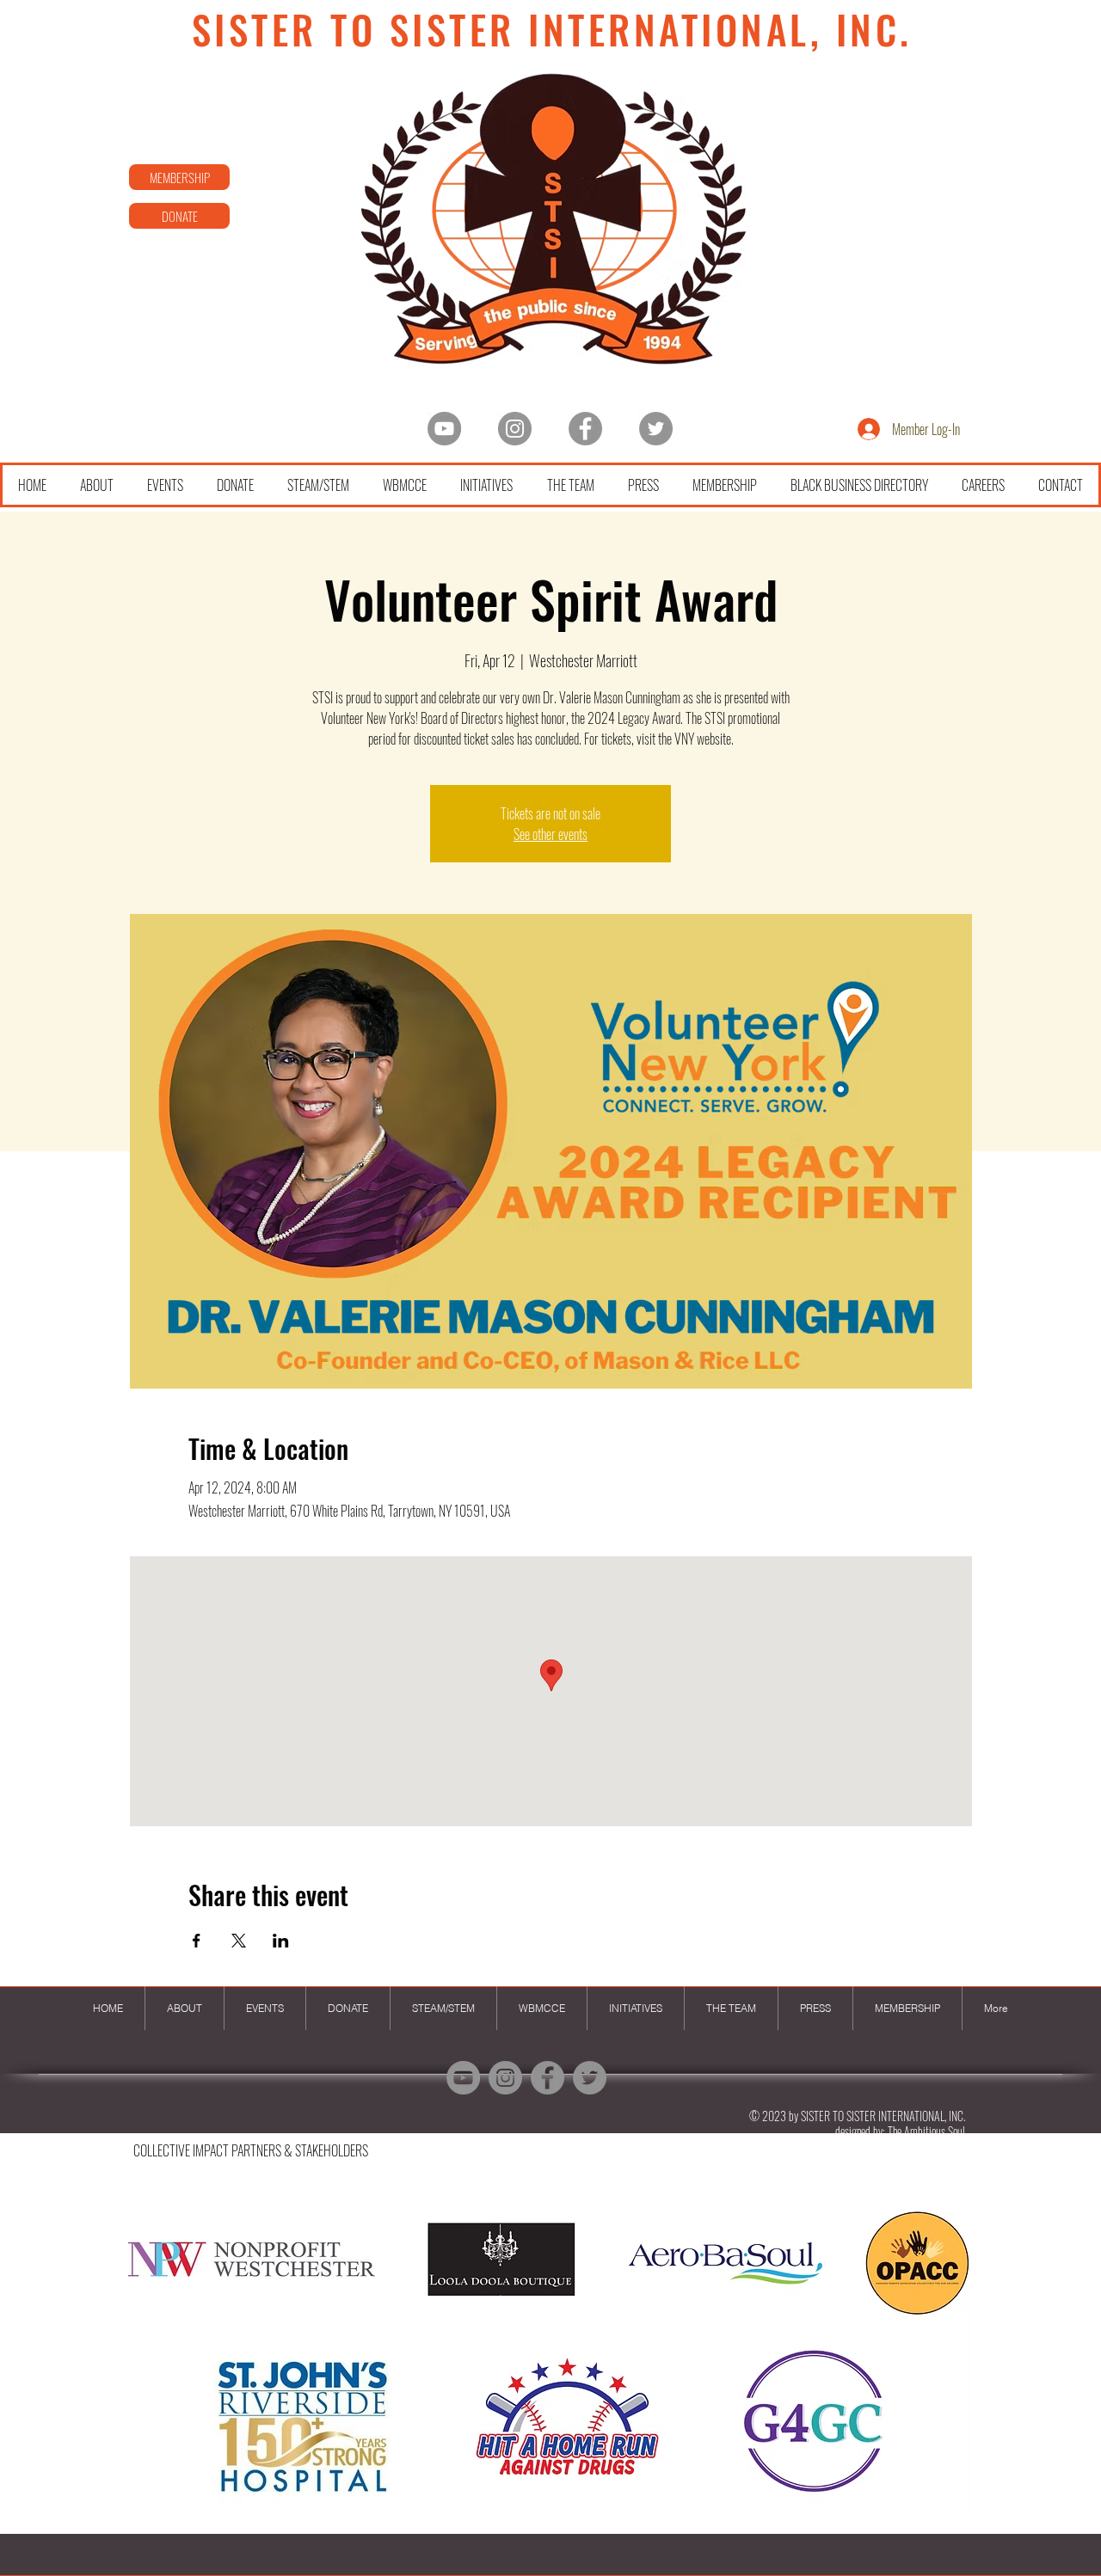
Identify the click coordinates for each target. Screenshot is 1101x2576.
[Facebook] (585, 429)
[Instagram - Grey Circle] (515, 429)
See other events (550, 834)
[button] (550, 2358)
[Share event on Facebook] (197, 1941)
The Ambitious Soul (926, 2131)
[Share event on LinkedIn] (281, 1941)
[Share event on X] (239, 1941)
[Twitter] (656, 429)
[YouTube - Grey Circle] (444, 429)
